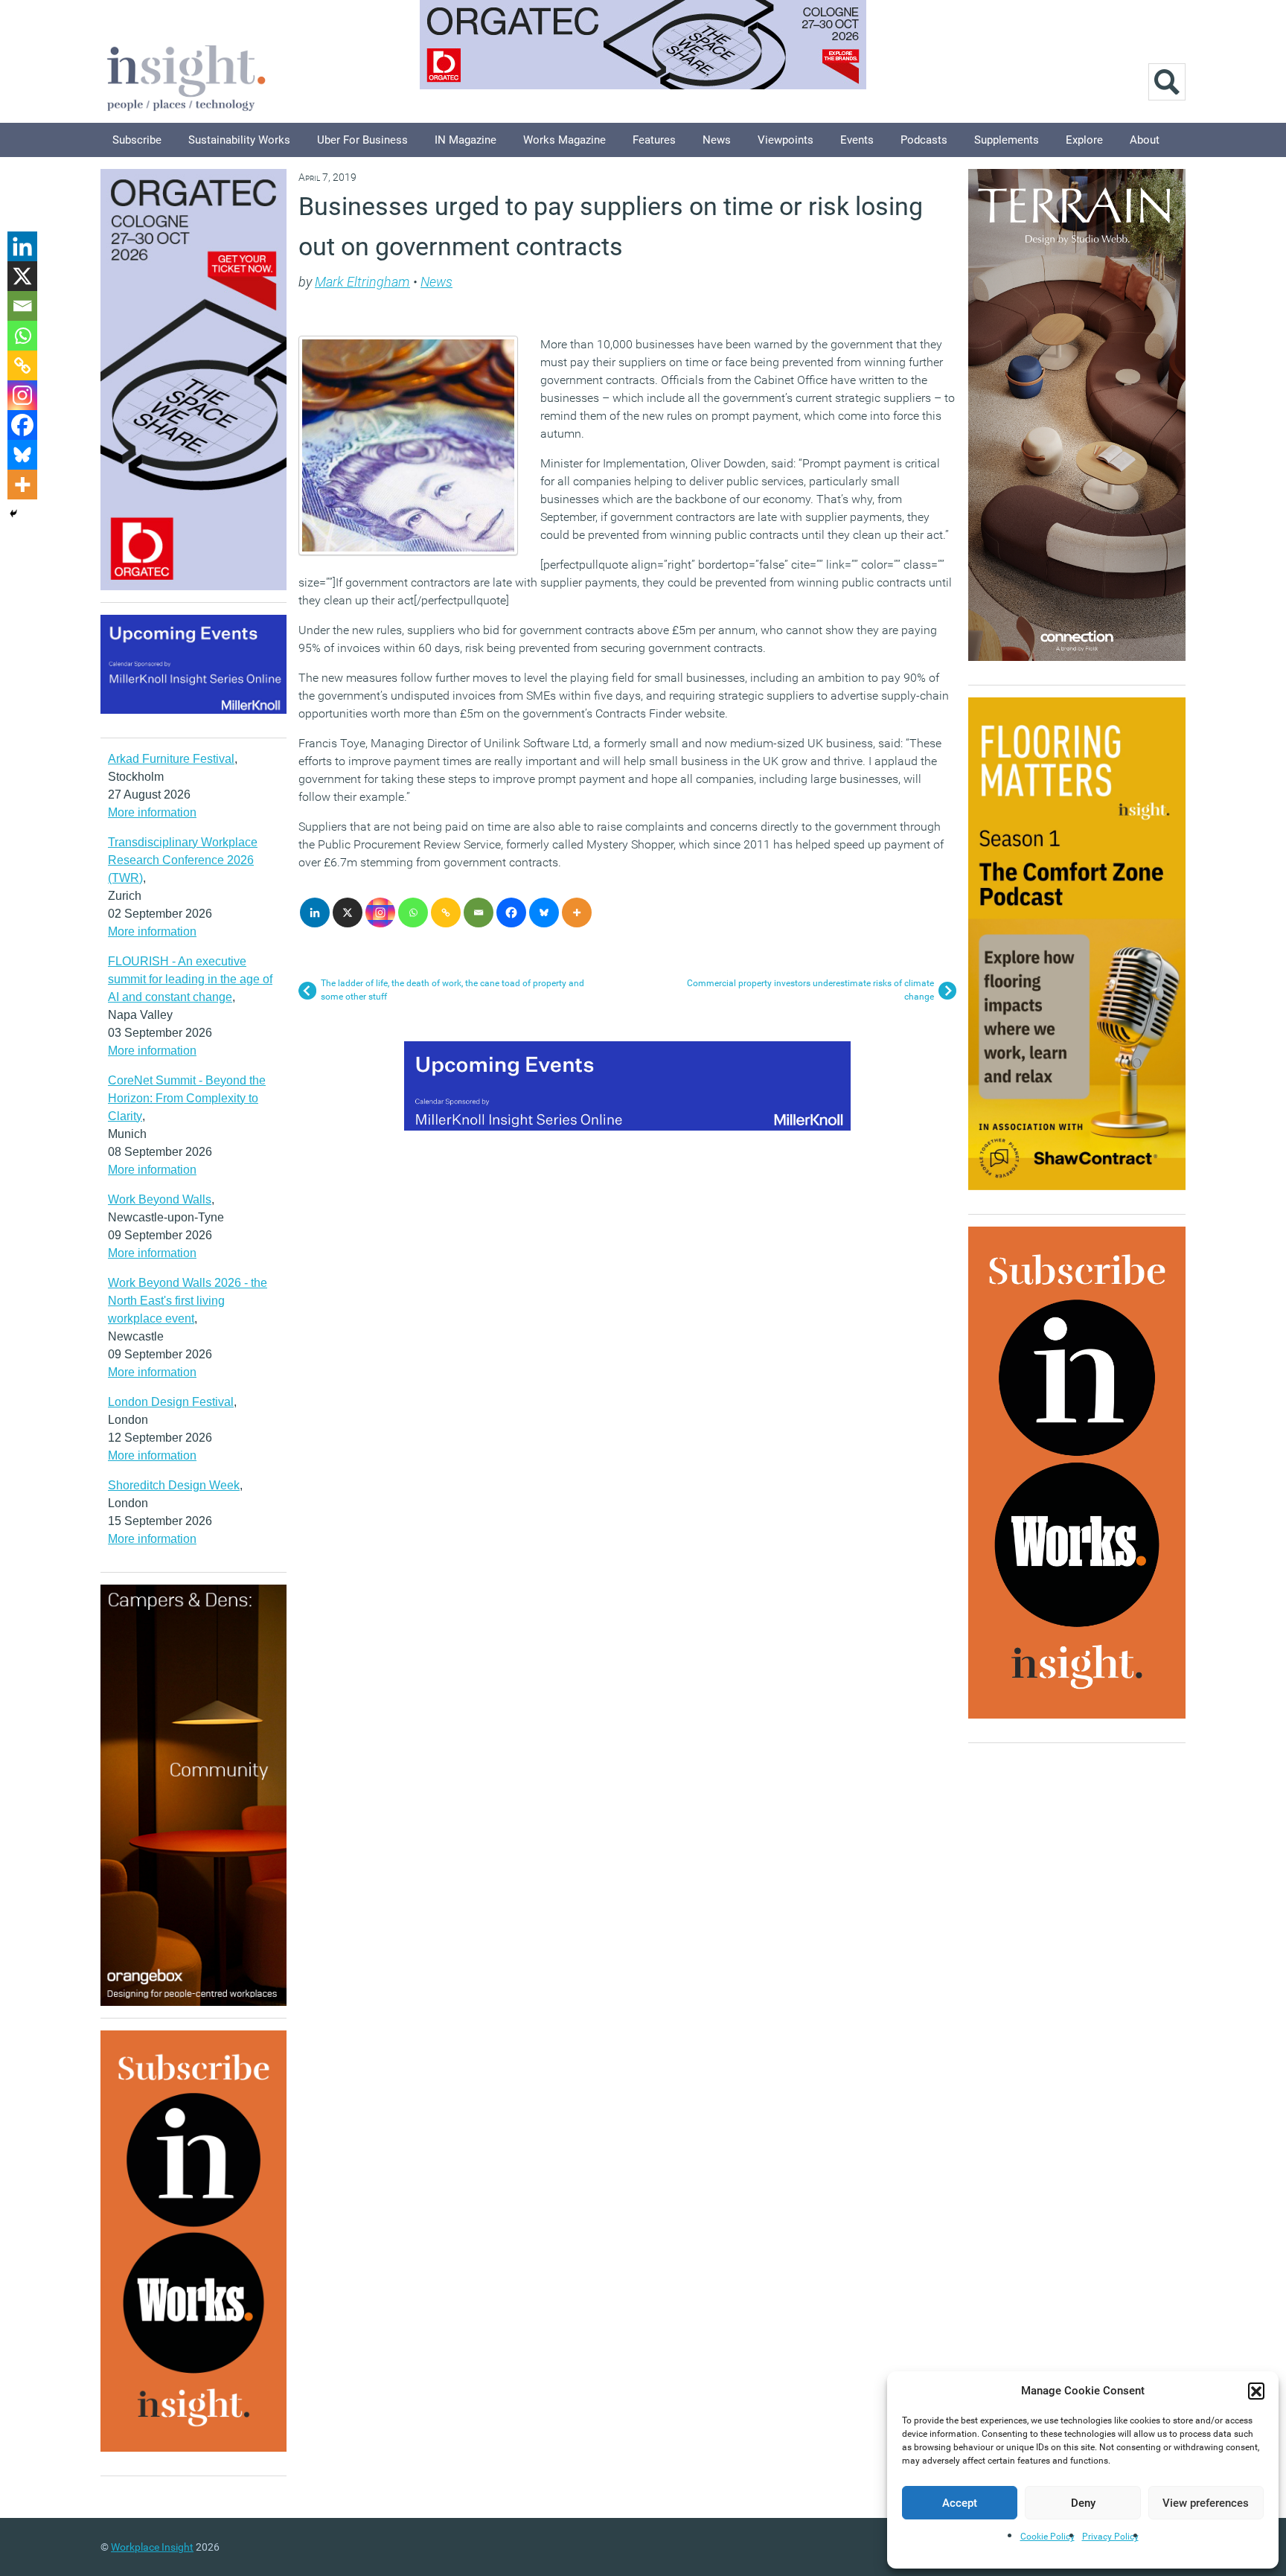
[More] (577, 913)
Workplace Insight (152, 2547)
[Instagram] (380, 913)
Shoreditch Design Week (174, 1485)
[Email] (479, 913)
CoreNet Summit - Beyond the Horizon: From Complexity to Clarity (187, 1098)
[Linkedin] (315, 913)
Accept (960, 2503)
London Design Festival (171, 1402)
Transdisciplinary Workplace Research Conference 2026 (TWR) (183, 860)
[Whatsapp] (413, 913)
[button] (1256, 2391)
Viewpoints (786, 140)
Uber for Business (362, 140)
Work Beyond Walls (160, 1199)
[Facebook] (511, 913)
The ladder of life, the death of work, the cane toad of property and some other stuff (452, 990)
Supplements (1007, 140)
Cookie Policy (1047, 2537)
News (717, 140)
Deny (1083, 2503)
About (1145, 140)
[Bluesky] (544, 913)
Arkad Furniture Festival (171, 759)
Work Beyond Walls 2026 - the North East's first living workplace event (188, 1301)
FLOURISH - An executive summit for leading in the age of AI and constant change (190, 979)
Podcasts (924, 140)
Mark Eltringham (362, 282)
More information (152, 812)
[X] (348, 913)
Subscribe (137, 140)
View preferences (1206, 2503)
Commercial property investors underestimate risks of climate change (810, 990)
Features (654, 140)
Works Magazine (564, 140)
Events (857, 140)
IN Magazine (466, 140)
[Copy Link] (446, 913)
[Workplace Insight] (186, 76)
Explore (1084, 140)
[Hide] (13, 514)
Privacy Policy (1110, 2537)
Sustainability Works (239, 140)
